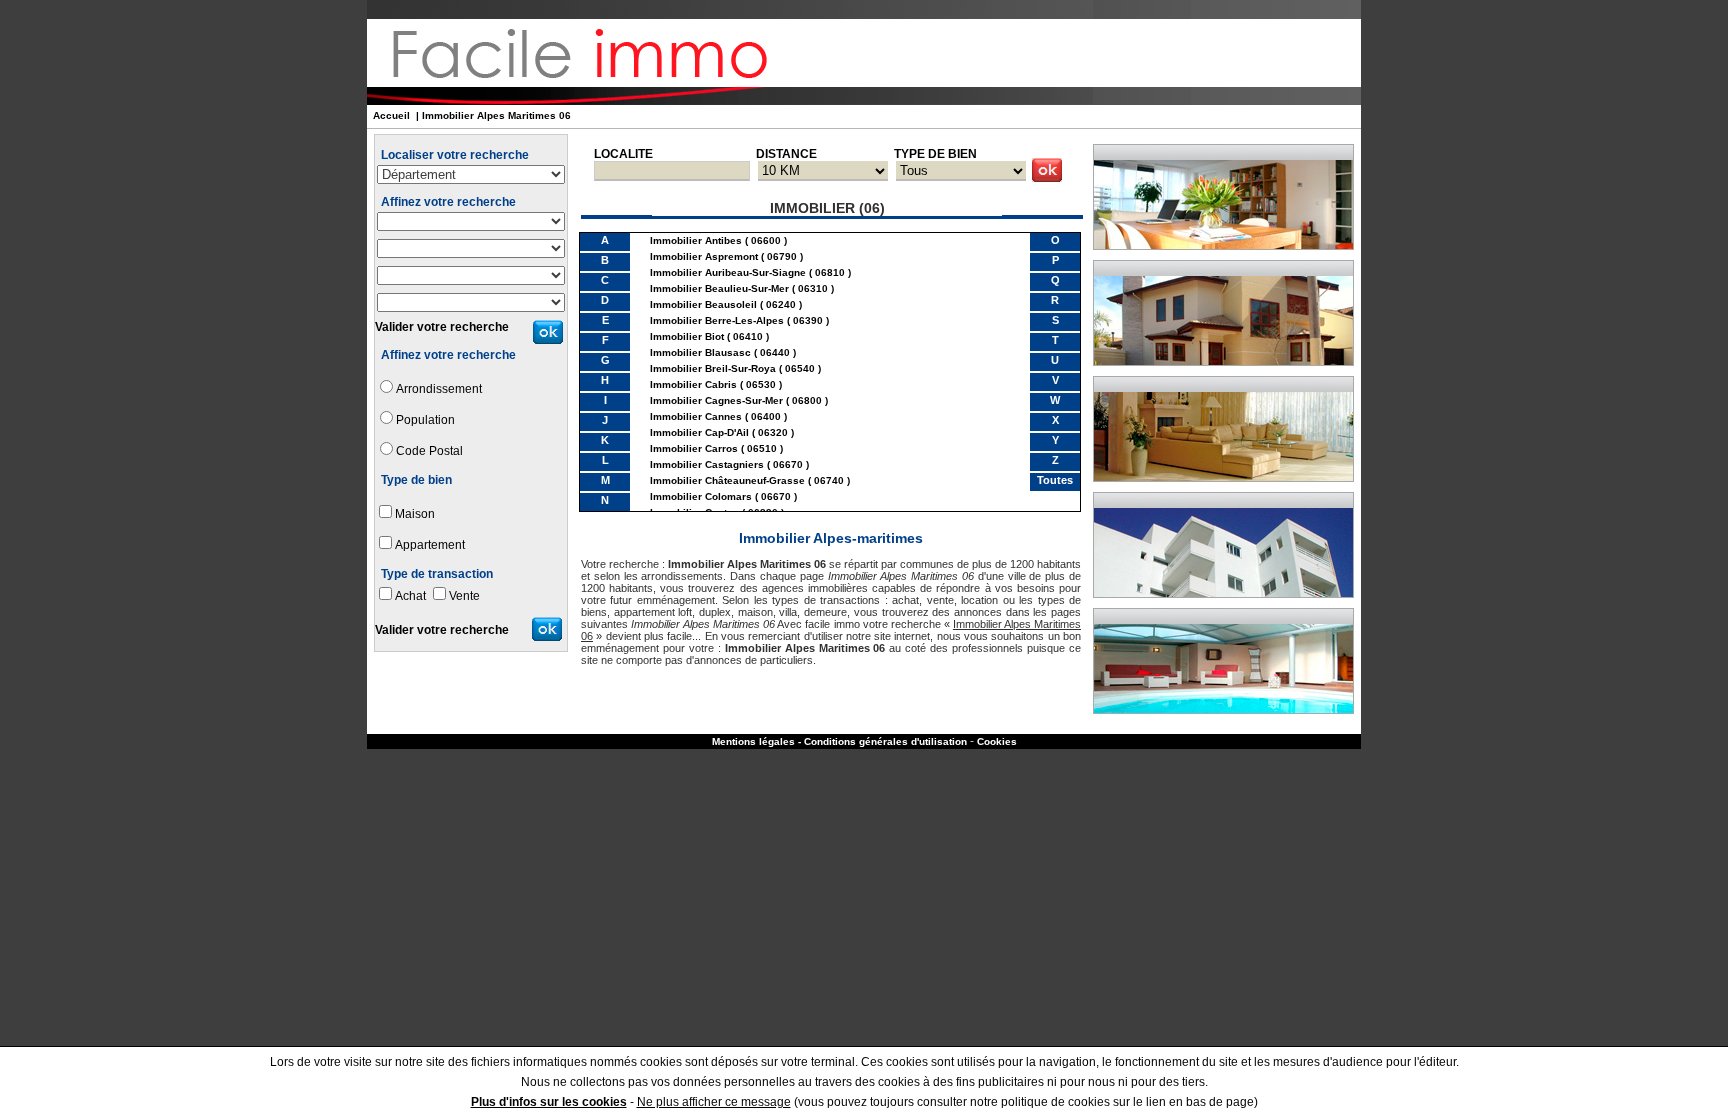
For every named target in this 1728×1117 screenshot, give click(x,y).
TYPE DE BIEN (935, 154)
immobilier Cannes (696, 416)
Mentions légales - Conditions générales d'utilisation (839, 741)
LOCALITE (623, 154)
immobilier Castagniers (707, 464)
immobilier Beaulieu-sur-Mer (719, 288)
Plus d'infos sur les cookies (549, 1102)
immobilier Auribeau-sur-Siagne (728, 272)
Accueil (391, 115)
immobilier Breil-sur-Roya (713, 368)
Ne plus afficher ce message (714, 1102)
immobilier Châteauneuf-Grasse (727, 480)
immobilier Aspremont (704, 256)
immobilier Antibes (696, 240)
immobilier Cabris (693, 384)
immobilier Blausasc (700, 352)
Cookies (997, 741)
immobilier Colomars (701, 496)
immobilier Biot (687, 336)
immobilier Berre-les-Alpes (717, 320)
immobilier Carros (694, 448)
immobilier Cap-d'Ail (699, 432)
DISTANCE (786, 154)
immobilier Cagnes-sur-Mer (716, 400)
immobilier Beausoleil (703, 304)
